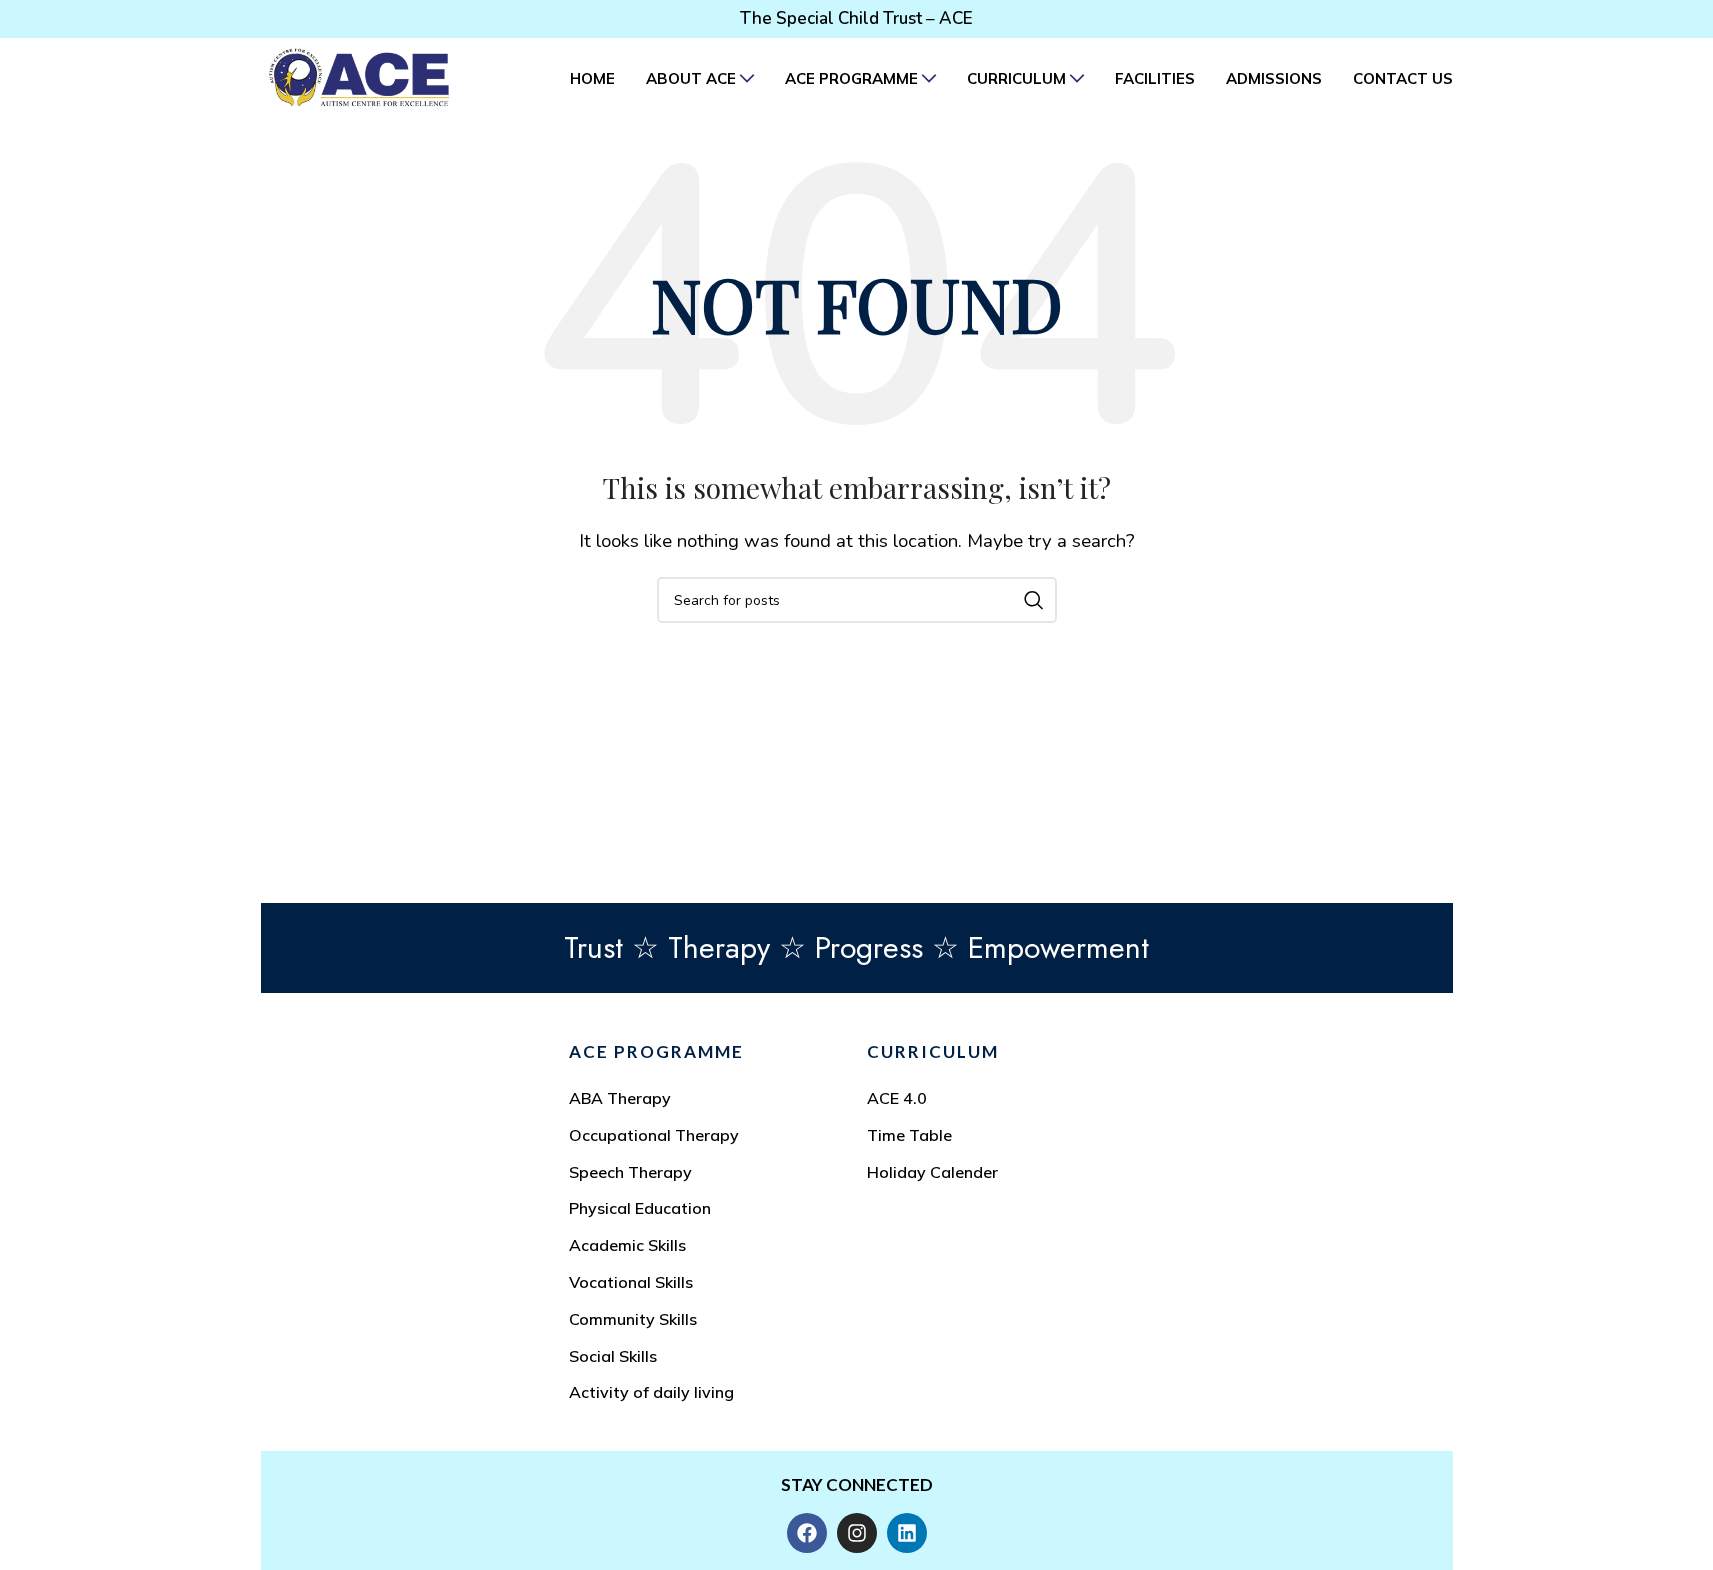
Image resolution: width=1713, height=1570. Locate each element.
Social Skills (613, 1356)
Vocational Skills (631, 1282)
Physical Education (640, 1208)
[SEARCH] (1034, 600)
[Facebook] (807, 1533)
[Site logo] (359, 76)
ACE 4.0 (897, 1098)
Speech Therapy (630, 1172)
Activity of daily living (651, 1392)
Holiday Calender (932, 1172)
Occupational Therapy (654, 1135)
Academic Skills (627, 1245)
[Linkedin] (907, 1533)
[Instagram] (857, 1533)
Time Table (909, 1135)
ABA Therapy (620, 1098)
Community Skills (633, 1319)
